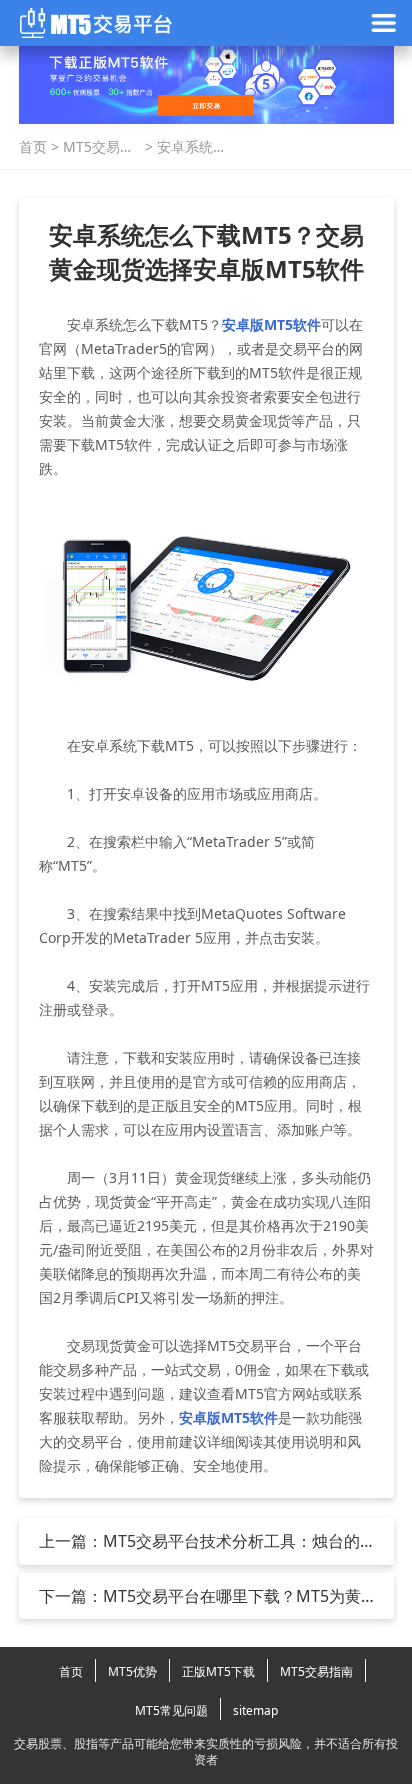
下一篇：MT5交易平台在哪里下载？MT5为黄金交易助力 (200, 1596)
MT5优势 (132, 1671)
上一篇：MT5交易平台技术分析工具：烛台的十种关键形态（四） (199, 1541)
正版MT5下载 (218, 1671)
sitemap (255, 1710)
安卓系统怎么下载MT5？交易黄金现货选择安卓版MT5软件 (192, 147)
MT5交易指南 (98, 147)
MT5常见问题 (171, 1710)
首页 (33, 146)
